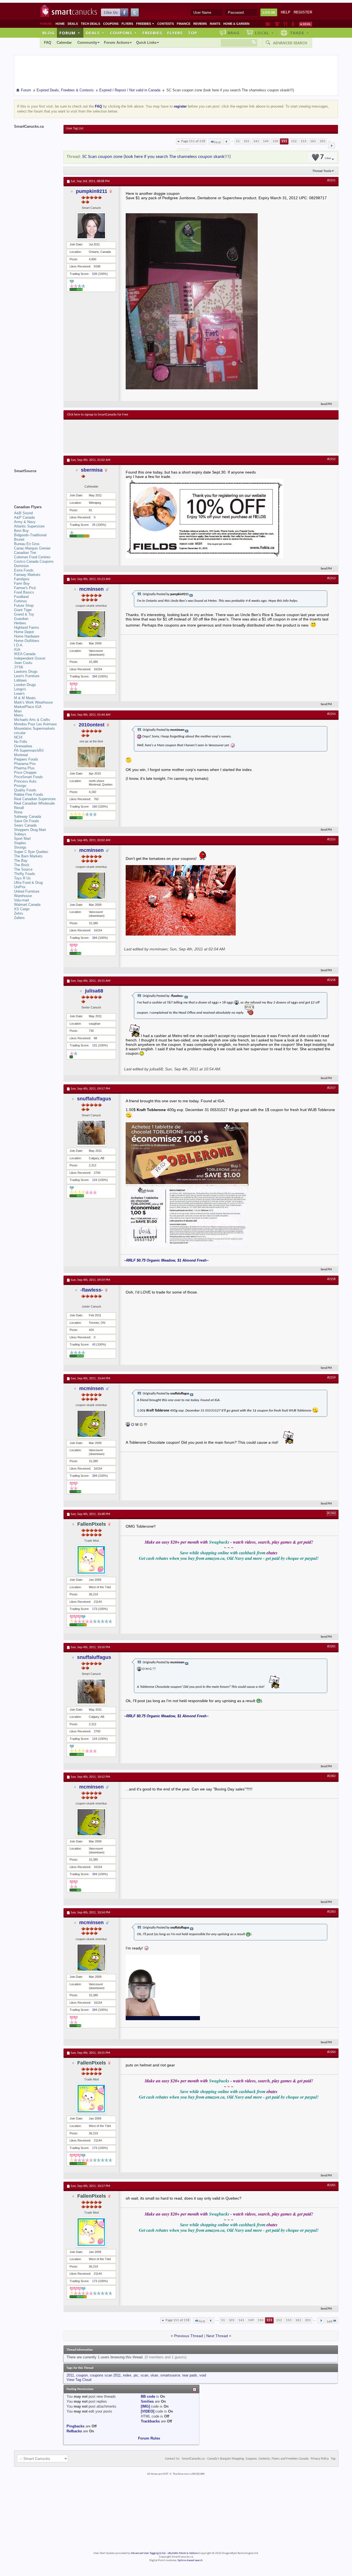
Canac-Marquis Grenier (32, 548)
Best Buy (21, 531)
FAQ (48, 43)
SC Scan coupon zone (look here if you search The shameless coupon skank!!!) (156, 157)
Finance (184, 24)
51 (238, 141)
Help (286, 12)
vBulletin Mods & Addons (183, 2553)
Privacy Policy (320, 2459)
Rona (18, 812)
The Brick (22, 865)
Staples (20, 843)
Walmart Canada (27, 905)
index (127, 2375)
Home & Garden (236, 24)
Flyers (127, 24)
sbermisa (92, 470)
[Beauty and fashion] (277, 24)
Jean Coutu (23, 663)
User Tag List (75, 128)
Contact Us (172, 2459)
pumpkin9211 (92, 191)
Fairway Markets (27, 575)
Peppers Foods (26, 759)
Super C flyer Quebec (31, 852)
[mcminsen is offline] (91, 624)
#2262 (331, 1776)
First (217, 142)
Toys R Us (22, 878)
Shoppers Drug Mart (30, 830)
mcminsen (91, 589)
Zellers (19, 918)
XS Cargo (22, 909)
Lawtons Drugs (26, 672)
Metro (19, 715)
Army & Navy (25, 522)
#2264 (331, 2052)
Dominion (21, 566)
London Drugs (25, 685)
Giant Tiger (23, 610)
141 (256, 141)
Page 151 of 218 (193, 141)
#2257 (331, 1088)
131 (95, 1045)
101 (247, 141)
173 (95, 1609)
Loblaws (20, 680)
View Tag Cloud (79, 2380)
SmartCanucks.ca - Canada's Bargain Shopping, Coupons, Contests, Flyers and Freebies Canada (245, 2459)
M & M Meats (25, 698)
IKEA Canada (25, 654)
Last (330, 2321)
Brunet (19, 539)
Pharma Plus (24, 768)
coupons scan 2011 (105, 2375)
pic (136, 2375)
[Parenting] (293, 24)
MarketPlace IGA (28, 707)
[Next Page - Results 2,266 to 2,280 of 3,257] (332, 146)
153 (303, 141)
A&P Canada (24, 517)
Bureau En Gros (27, 544)
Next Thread (217, 2336)
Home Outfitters (27, 641)
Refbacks (74, 2431)
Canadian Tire (25, 553)
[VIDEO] (148, 2411)
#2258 (331, 1279)
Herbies (20, 623)
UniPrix (20, 887)
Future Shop (24, 605)
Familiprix (22, 579)
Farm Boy (22, 583)
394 (95, 676)
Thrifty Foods (25, 874)
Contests (166, 24)
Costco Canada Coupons (34, 561)
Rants (215, 24)
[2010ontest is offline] (91, 757)
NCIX (18, 737)
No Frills (21, 742)
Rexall (19, 808)
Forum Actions (117, 43)
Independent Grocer (30, 658)
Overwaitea (23, 746)
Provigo (20, 786)
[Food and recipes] (285, 24)
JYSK (19, 667)
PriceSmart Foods (28, 777)
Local (264, 33)
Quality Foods (25, 790)
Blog (48, 33)
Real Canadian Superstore (35, 799)
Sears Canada (25, 825)
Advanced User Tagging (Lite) (148, 2553)
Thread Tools (322, 171)
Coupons (111, 24)
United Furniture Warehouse (27, 894)
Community (87, 43)
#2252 (331, 459)
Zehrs (19, 913)
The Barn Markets (28, 856)
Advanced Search (290, 43)
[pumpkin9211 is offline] (91, 226)
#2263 (331, 1912)
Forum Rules (149, 2438)
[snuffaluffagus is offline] (91, 1133)
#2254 (331, 714)
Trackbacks (150, 2421)
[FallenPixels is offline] (91, 1560)
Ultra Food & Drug (28, 883)
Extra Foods (24, 570)
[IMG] (145, 2406)
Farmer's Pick (25, 588)
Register (303, 12)
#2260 (331, 1513)
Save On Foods (27, 821)
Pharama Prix (25, 764)
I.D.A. (19, 645)
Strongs (20, 847)
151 (284, 141)
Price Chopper (25, 772)
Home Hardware (27, 636)
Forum (70, 33)
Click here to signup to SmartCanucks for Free (98, 415)
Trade (299, 33)
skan (154, 2375)
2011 (70, 2375)
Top (193, 33)
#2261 (331, 1647)
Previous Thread (189, 2336)
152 (294, 141)
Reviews (200, 24)
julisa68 (94, 991)
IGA (17, 650)
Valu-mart (22, 900)
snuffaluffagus (94, 1099)
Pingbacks (75, 2426)
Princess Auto (25, 781)
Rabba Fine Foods (29, 795)
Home (60, 24)
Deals (73, 24)
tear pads (190, 2375)
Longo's (20, 689)
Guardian (21, 619)
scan (144, 2375)
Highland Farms (27, 627)
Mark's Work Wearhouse (33, 702)
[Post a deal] (306, 24)
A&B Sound (23, 513)
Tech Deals (90, 24)
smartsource (170, 2375)
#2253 (331, 578)
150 (275, 141)
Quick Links (146, 43)
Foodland (21, 597)
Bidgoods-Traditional (30, 535)
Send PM (326, 404)
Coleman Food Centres (32, 557)
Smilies (147, 2401)
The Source (23, 869)
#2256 (331, 980)
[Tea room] (268, 24)
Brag (234, 33)
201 (323, 141)
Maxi (18, 711)
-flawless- (92, 1290)
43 (94, 1344)
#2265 (331, 2185)
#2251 (331, 181)
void (203, 2375)
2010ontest (92, 725)
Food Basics (24, 592)
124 (95, 1180)
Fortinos (20, 601)
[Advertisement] (168, 436)
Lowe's (19, 694)
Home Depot (24, 632)
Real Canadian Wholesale (34, 803)
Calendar (64, 43)
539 (95, 274)
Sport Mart (22, 839)
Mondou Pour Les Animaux (35, 724)
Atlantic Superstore (29, 526)
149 (266, 141)
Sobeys (20, 834)
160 (95, 806)
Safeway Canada (28, 817)
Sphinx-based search (190, 2560)
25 (94, 525)
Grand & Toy (24, 614)
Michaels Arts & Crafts (32, 720)
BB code (148, 2396)
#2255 (331, 839)
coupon (82, 2375)
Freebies (145, 24)
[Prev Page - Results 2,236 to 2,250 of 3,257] (226, 141)
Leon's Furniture (27, 676)
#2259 (331, 1378)
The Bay (21, 861)
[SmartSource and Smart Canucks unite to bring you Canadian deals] (36, 483)
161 (313, 141)
